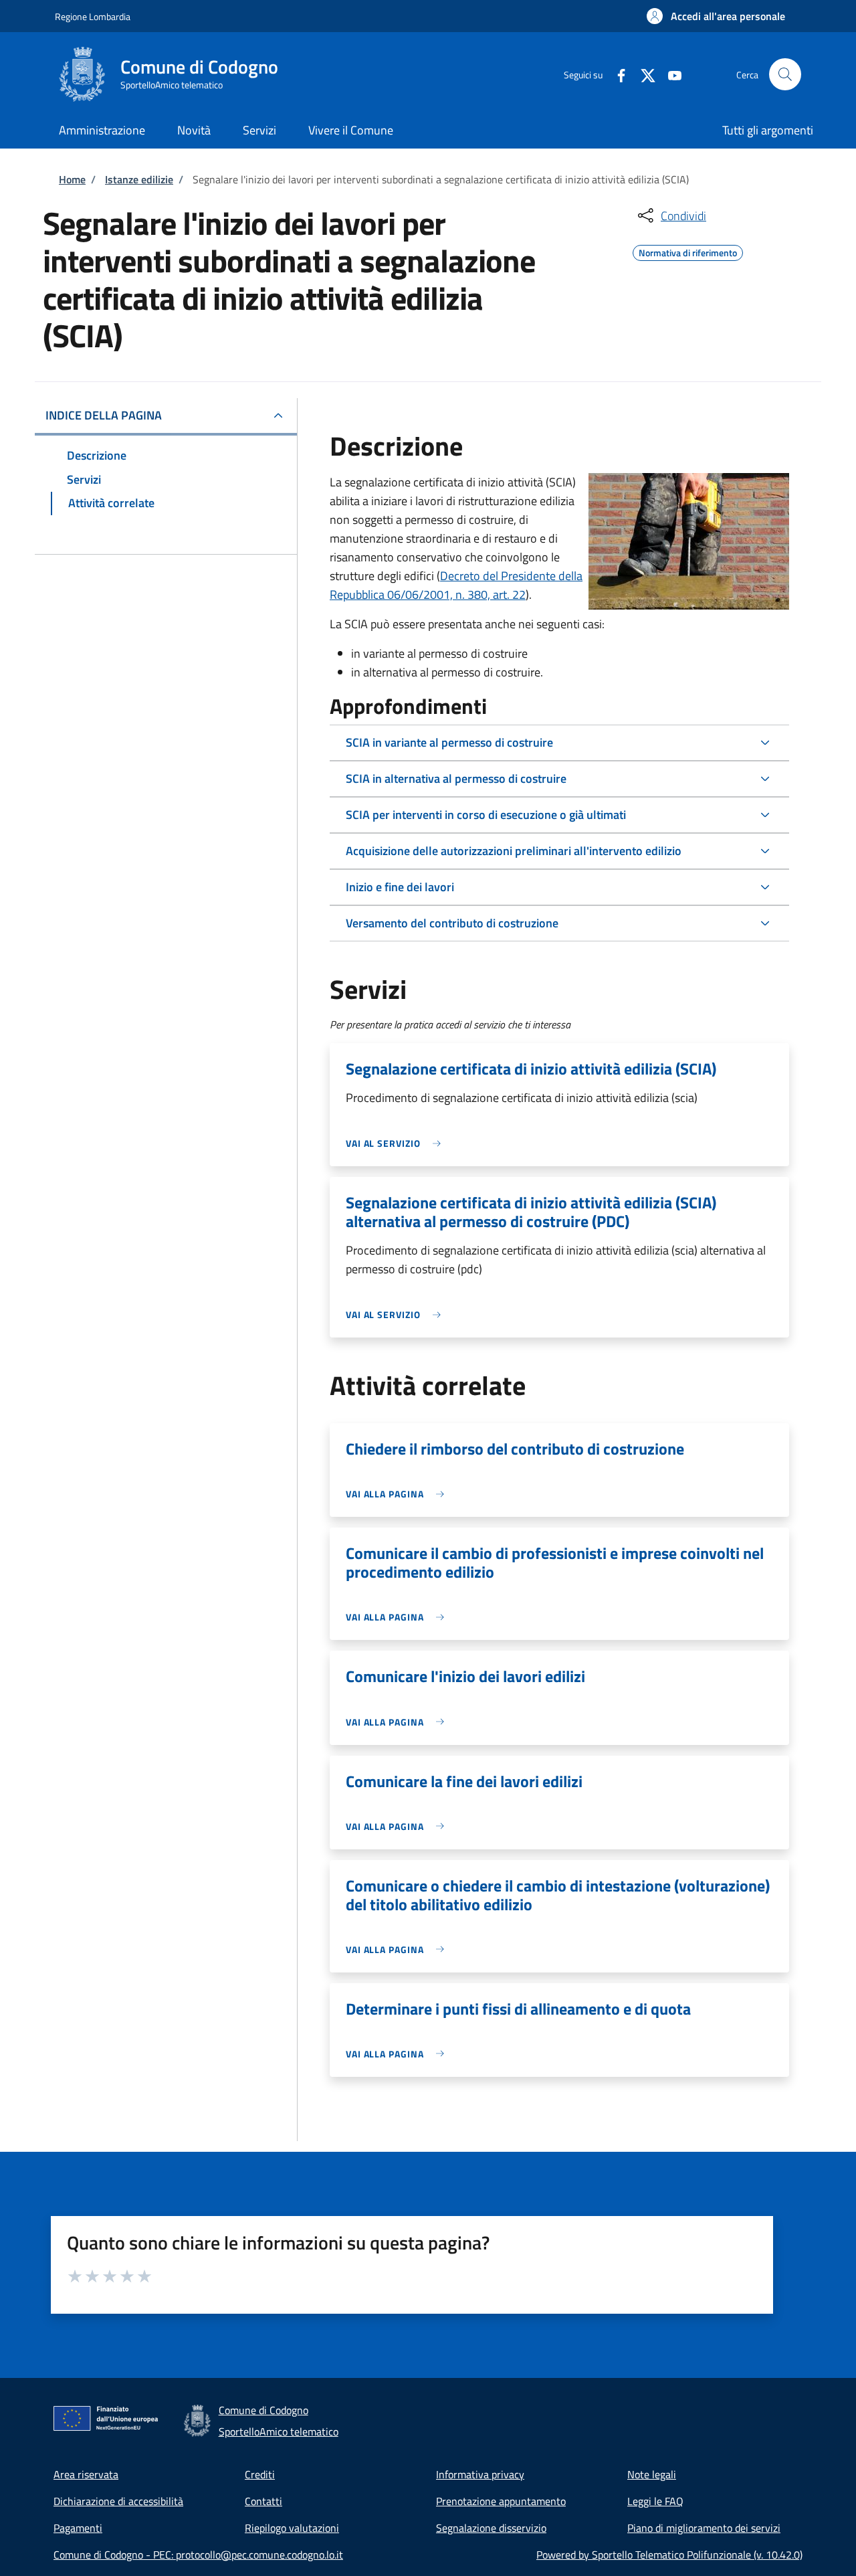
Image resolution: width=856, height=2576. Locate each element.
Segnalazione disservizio (491, 2528)
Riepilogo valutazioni (292, 2528)
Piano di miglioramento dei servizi (704, 2528)
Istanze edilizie (139, 179)
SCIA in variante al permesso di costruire (449, 742)
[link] (397, 1143)
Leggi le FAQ (655, 2501)
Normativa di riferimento (688, 251)
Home (72, 179)
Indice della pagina (104, 415)
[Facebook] (616, 74)
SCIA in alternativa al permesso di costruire (456, 778)
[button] (716, 16)
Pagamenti (78, 2528)
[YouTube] (669, 74)
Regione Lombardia (93, 16)
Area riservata (86, 2474)
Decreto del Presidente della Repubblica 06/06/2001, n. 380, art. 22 (456, 585)
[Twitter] (643, 74)
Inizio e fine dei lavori (400, 887)
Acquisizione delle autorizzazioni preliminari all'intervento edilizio (514, 851)
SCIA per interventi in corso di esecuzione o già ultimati (486, 815)
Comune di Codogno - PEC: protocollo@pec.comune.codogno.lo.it (198, 2555)
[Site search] (785, 74)
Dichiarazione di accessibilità (118, 2501)
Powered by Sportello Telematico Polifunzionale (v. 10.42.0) (669, 2555)
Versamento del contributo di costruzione (452, 923)
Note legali (652, 2474)
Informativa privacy (480, 2474)
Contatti (263, 2501)
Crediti (260, 2474)
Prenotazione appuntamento (501, 2501)
